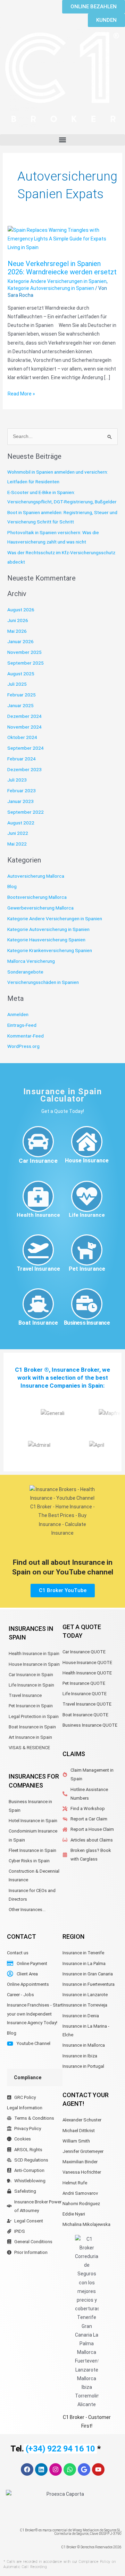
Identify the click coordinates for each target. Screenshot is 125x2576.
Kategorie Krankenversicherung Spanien (50, 950)
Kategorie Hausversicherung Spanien (46, 940)
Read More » (21, 393)
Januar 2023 (20, 801)
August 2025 (21, 674)
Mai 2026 (17, 631)
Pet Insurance (87, 1269)
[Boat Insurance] (38, 1304)
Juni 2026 (18, 620)
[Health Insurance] (38, 1196)
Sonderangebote (25, 972)
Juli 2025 (17, 684)
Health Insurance (38, 1215)
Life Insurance (87, 1215)
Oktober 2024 (22, 737)
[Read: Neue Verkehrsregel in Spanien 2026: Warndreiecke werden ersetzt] (63, 239)
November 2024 (24, 727)
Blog (12, 886)
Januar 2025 (20, 705)
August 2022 (21, 823)
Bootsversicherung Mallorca (37, 897)
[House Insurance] (87, 1142)
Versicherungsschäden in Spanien (43, 982)
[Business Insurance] (87, 1304)
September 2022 (26, 812)
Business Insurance (87, 1323)
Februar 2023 (22, 791)
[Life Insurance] (87, 1196)
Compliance (28, 2077)
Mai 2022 (17, 844)
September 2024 (26, 748)
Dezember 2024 (24, 716)
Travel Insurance (38, 1269)
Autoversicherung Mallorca (36, 876)
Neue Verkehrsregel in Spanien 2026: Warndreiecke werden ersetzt (62, 268)
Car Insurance (38, 1161)
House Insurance (87, 1161)
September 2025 (26, 663)
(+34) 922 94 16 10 (60, 2449)
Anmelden (18, 1014)
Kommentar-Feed (26, 1036)
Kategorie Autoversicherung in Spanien (51, 288)
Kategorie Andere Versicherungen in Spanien (57, 281)
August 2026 (21, 610)
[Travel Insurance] (38, 1250)
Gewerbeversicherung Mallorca (40, 908)
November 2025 (24, 652)
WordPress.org (23, 1046)
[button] (62, 140)
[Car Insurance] (38, 1142)
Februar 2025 (22, 695)
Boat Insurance (38, 1323)
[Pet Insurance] (87, 1250)
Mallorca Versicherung (31, 961)
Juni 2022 (18, 833)
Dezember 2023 (24, 769)
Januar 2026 (20, 641)
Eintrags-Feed (22, 1025)
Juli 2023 (17, 780)
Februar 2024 (22, 759)
